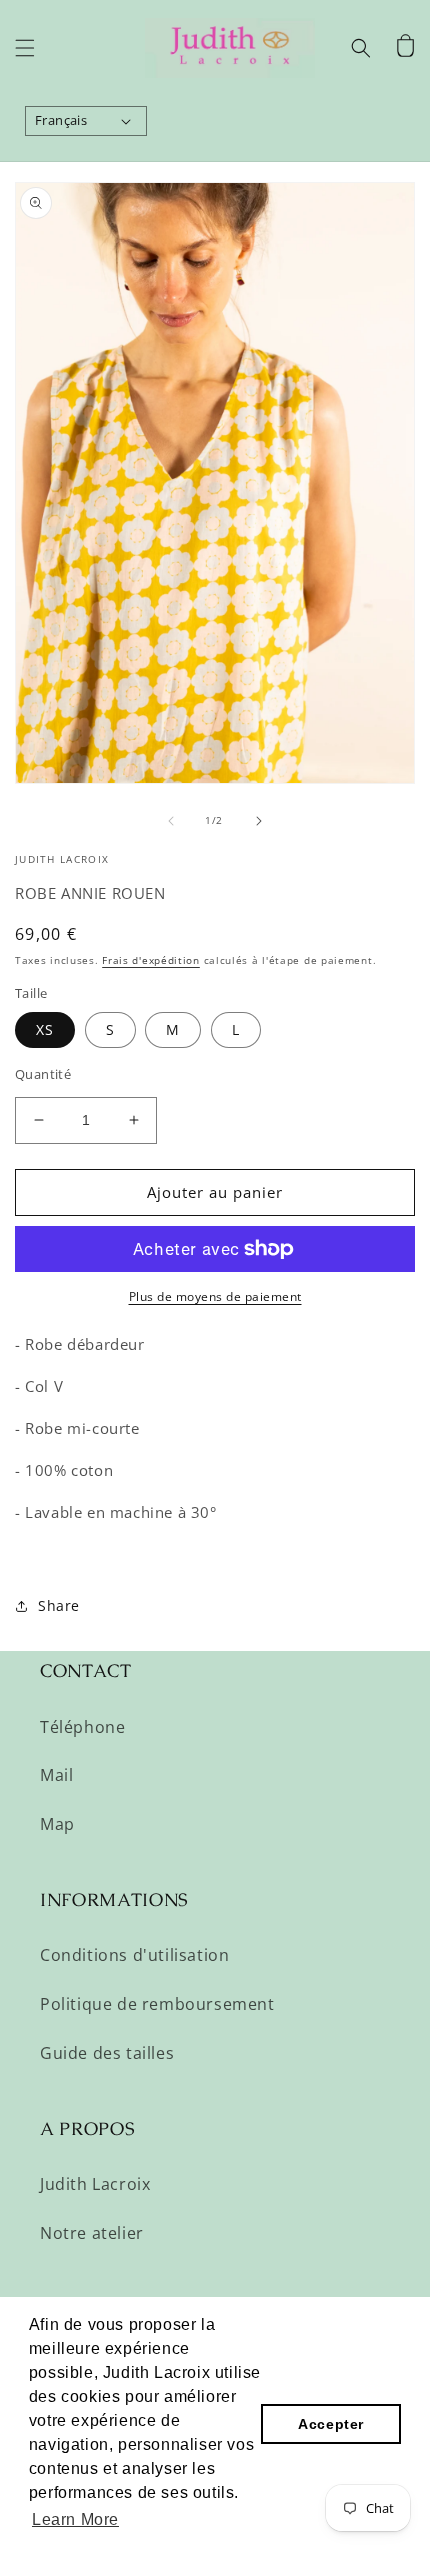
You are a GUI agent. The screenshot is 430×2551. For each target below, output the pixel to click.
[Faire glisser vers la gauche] (171, 821)
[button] (25, 48)
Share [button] (59, 1605)
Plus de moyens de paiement (215, 1296)
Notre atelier (92, 2233)
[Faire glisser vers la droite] (259, 821)
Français (61, 120)
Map (57, 1824)
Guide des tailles (107, 2053)
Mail (56, 1775)
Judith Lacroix (95, 2184)
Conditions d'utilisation (134, 1955)
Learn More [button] (75, 2519)
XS (45, 1029)
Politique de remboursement (157, 2004)
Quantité (43, 1074)
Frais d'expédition (151, 960)
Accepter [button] (331, 2424)
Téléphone (82, 1727)
